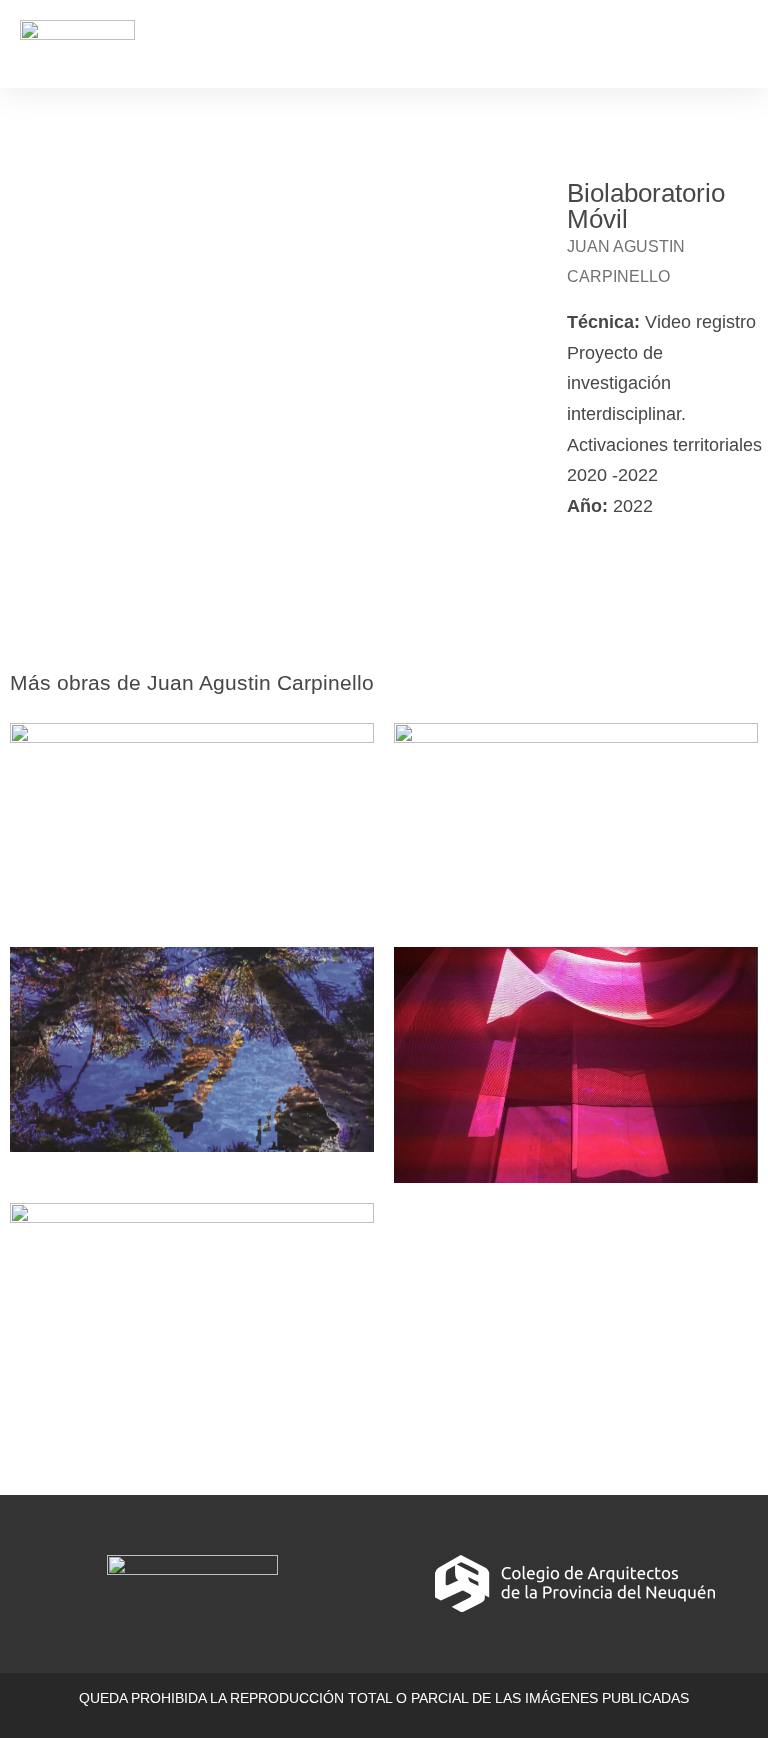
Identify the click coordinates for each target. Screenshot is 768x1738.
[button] (734, 43)
